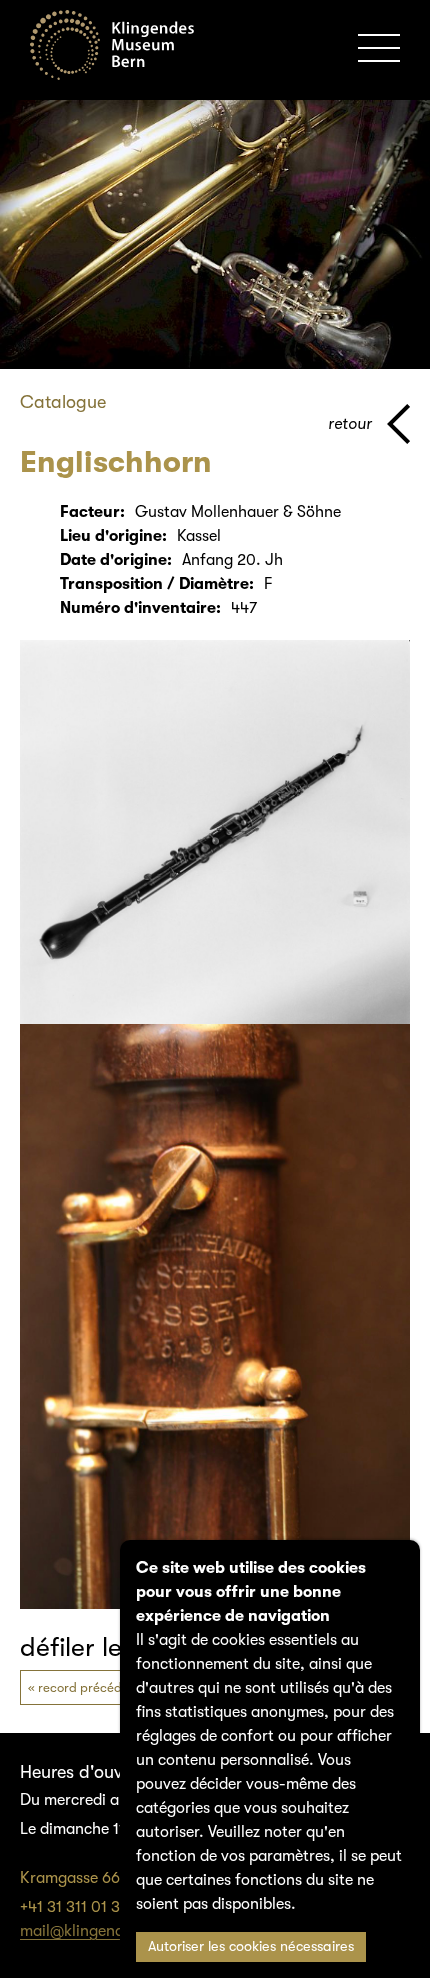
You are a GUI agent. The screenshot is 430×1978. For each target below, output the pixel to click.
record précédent (89, 1687)
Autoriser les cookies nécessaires (251, 1946)
